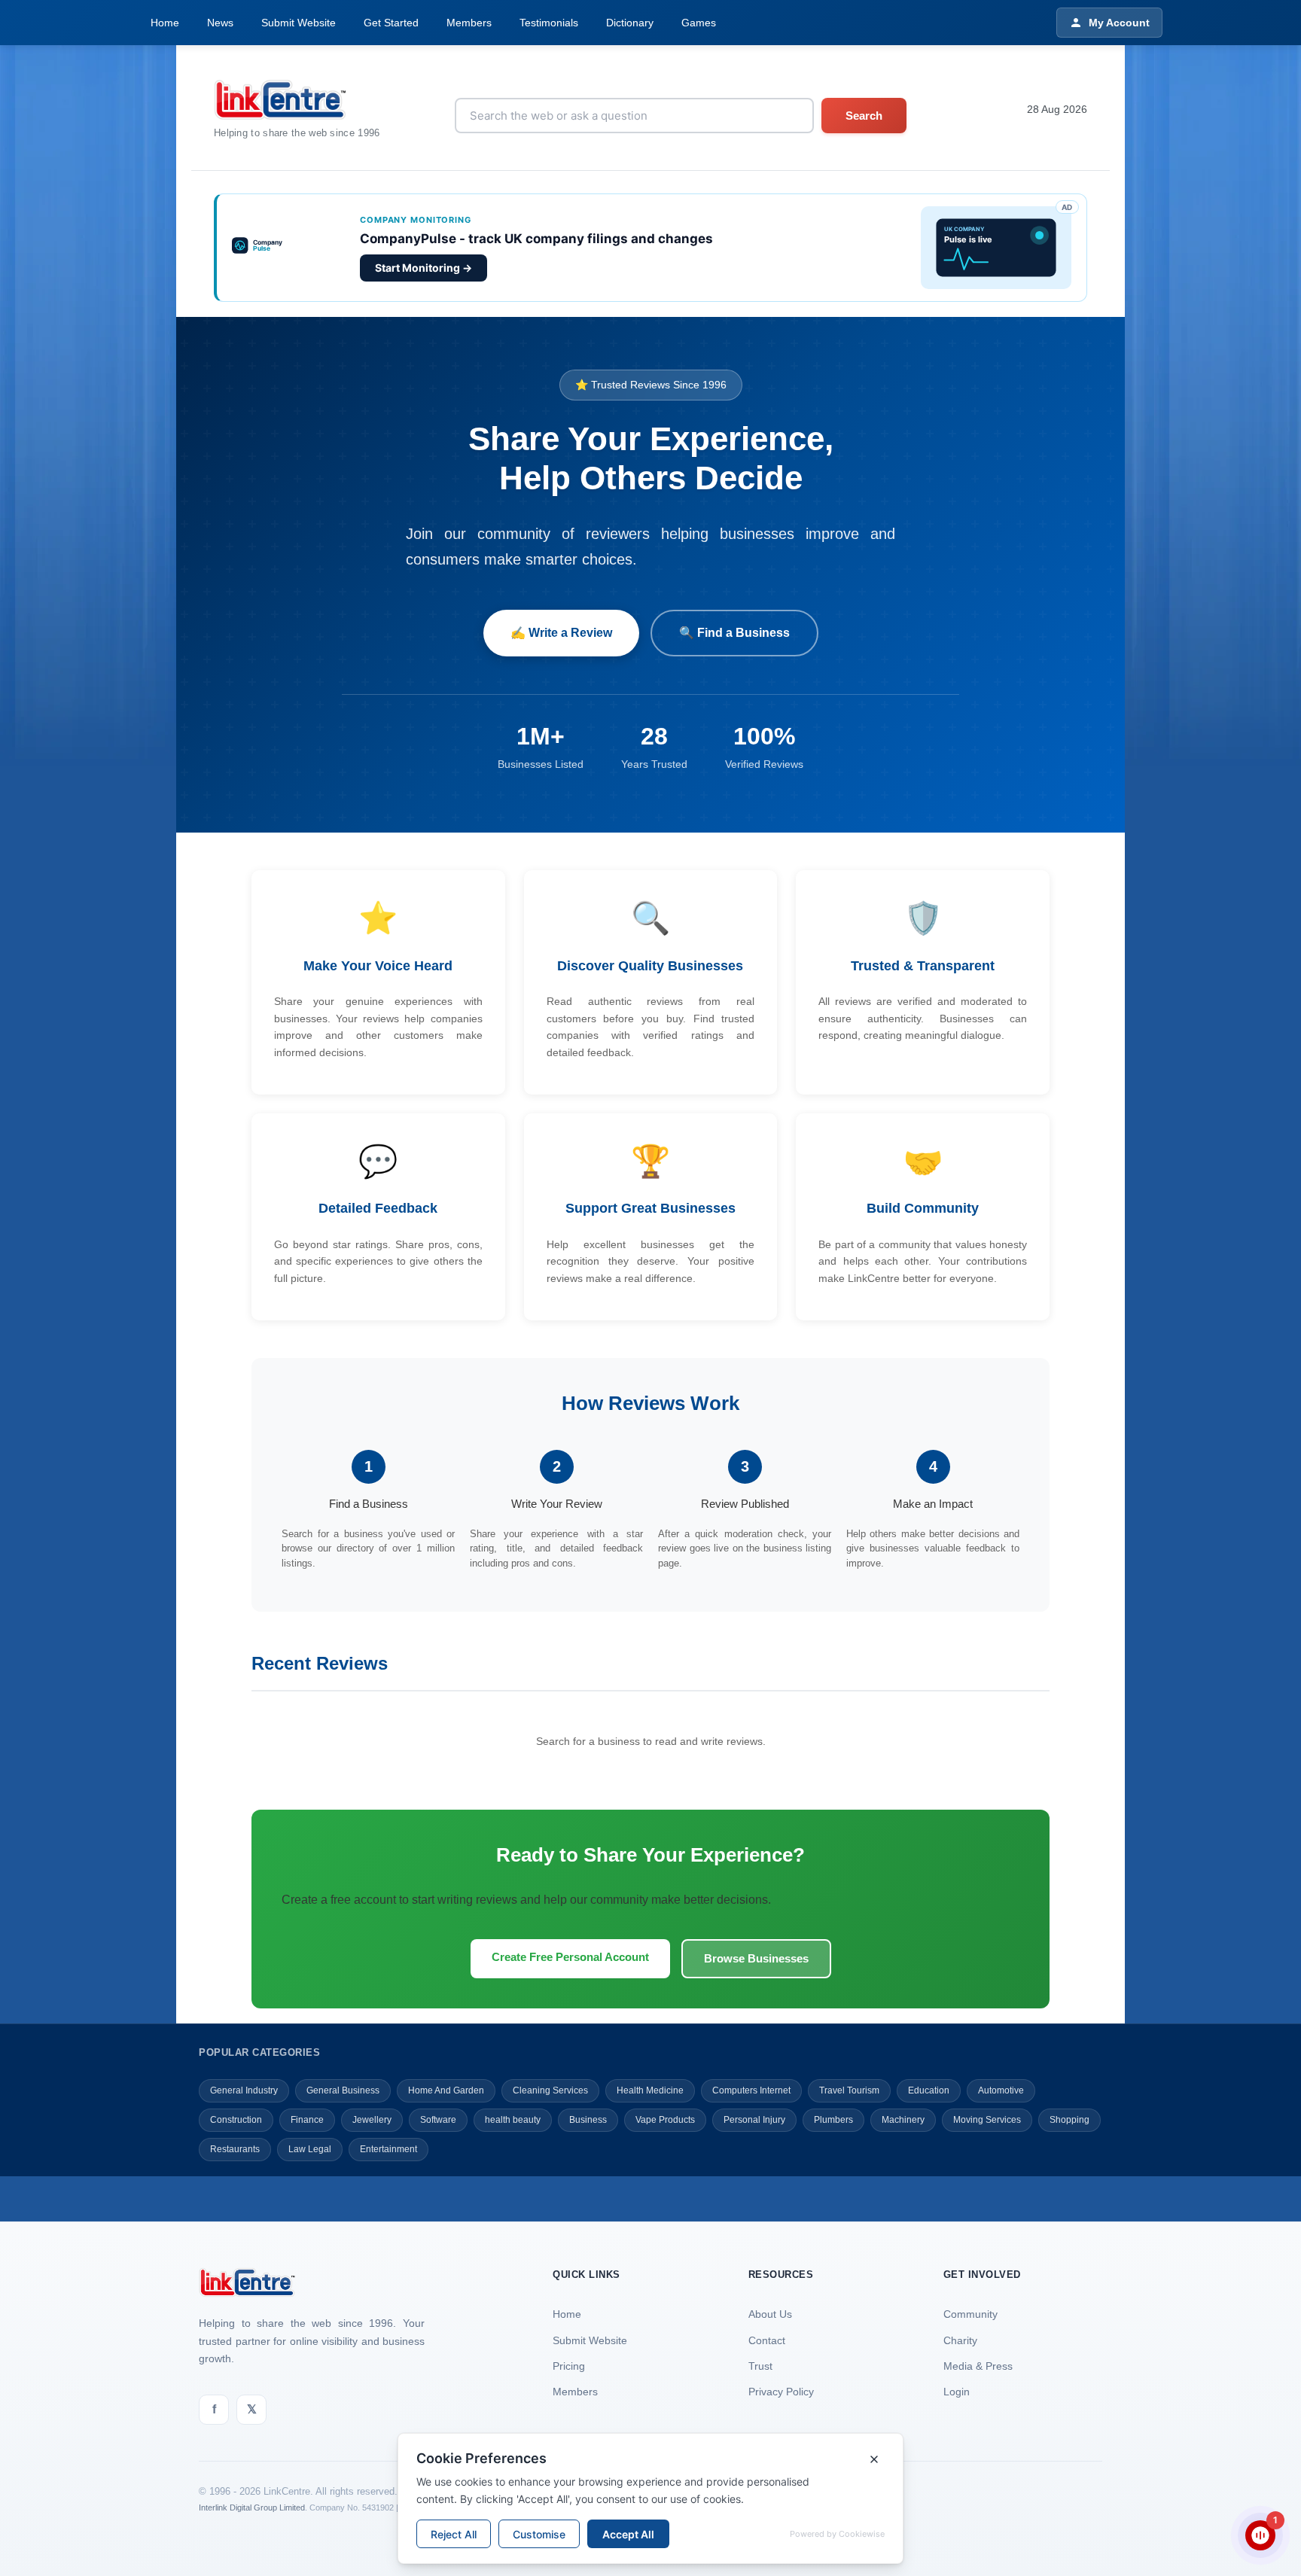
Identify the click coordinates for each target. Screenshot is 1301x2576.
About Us (770, 2314)
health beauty (513, 2120)
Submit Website (299, 23)
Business (588, 2120)
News (220, 23)
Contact (767, 2340)
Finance (307, 2120)
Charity (960, 2340)
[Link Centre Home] (297, 100)
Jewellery (372, 2120)
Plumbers (833, 2120)
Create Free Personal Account (570, 1957)
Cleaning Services (550, 2090)
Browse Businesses (756, 1958)
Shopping (1069, 2120)
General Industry (244, 2090)
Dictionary (630, 23)
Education (929, 2090)
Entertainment (388, 2149)
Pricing (569, 2366)
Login (957, 2392)
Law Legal (310, 2149)
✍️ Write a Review (561, 633)
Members (469, 23)
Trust (760, 2366)
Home (165, 23)
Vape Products (665, 2120)
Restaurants (235, 2149)
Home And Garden (446, 2090)
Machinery (903, 2120)
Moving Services (987, 2120)
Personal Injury (754, 2120)
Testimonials (549, 23)
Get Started (391, 23)
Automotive (1001, 2090)
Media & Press (978, 2366)
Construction (236, 2120)
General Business (343, 2090)
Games (699, 23)
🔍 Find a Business (734, 633)
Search (864, 116)
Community (970, 2314)
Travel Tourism (849, 2090)
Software (438, 2120)
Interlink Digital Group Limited (252, 2507)
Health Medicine (650, 2090)
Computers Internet (751, 2090)
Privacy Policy (781, 2392)
